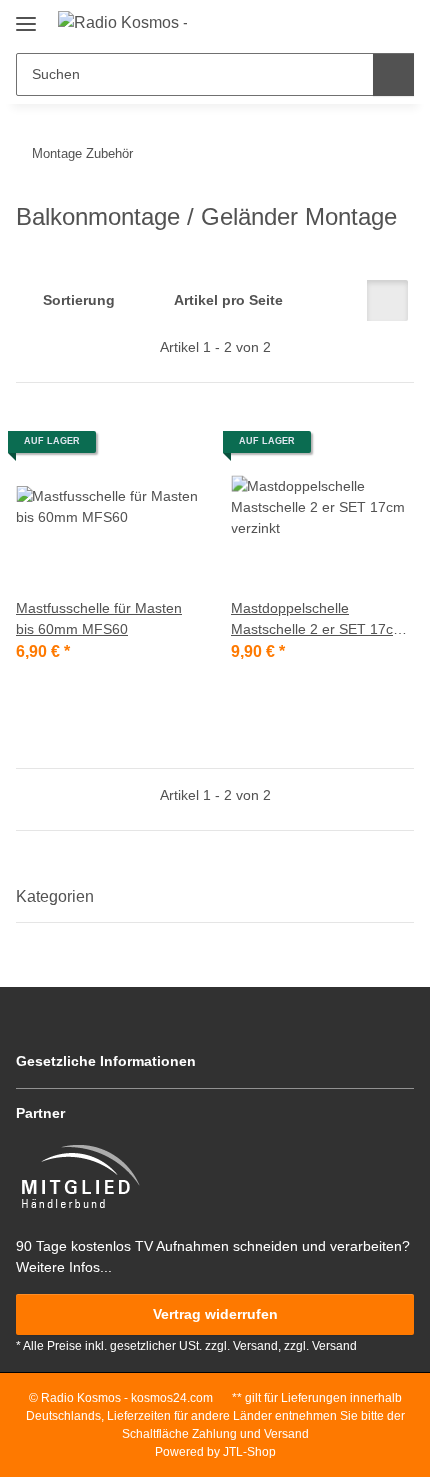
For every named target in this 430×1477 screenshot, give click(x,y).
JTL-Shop (249, 1452)
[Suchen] (393, 74)
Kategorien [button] (55, 896)
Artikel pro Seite (228, 300)
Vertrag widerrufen (215, 1314)
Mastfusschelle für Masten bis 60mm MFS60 (99, 618)
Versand (334, 1346)
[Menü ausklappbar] (26, 16)
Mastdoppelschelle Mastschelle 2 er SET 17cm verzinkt (318, 620)
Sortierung (79, 300)
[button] (335, 22)
